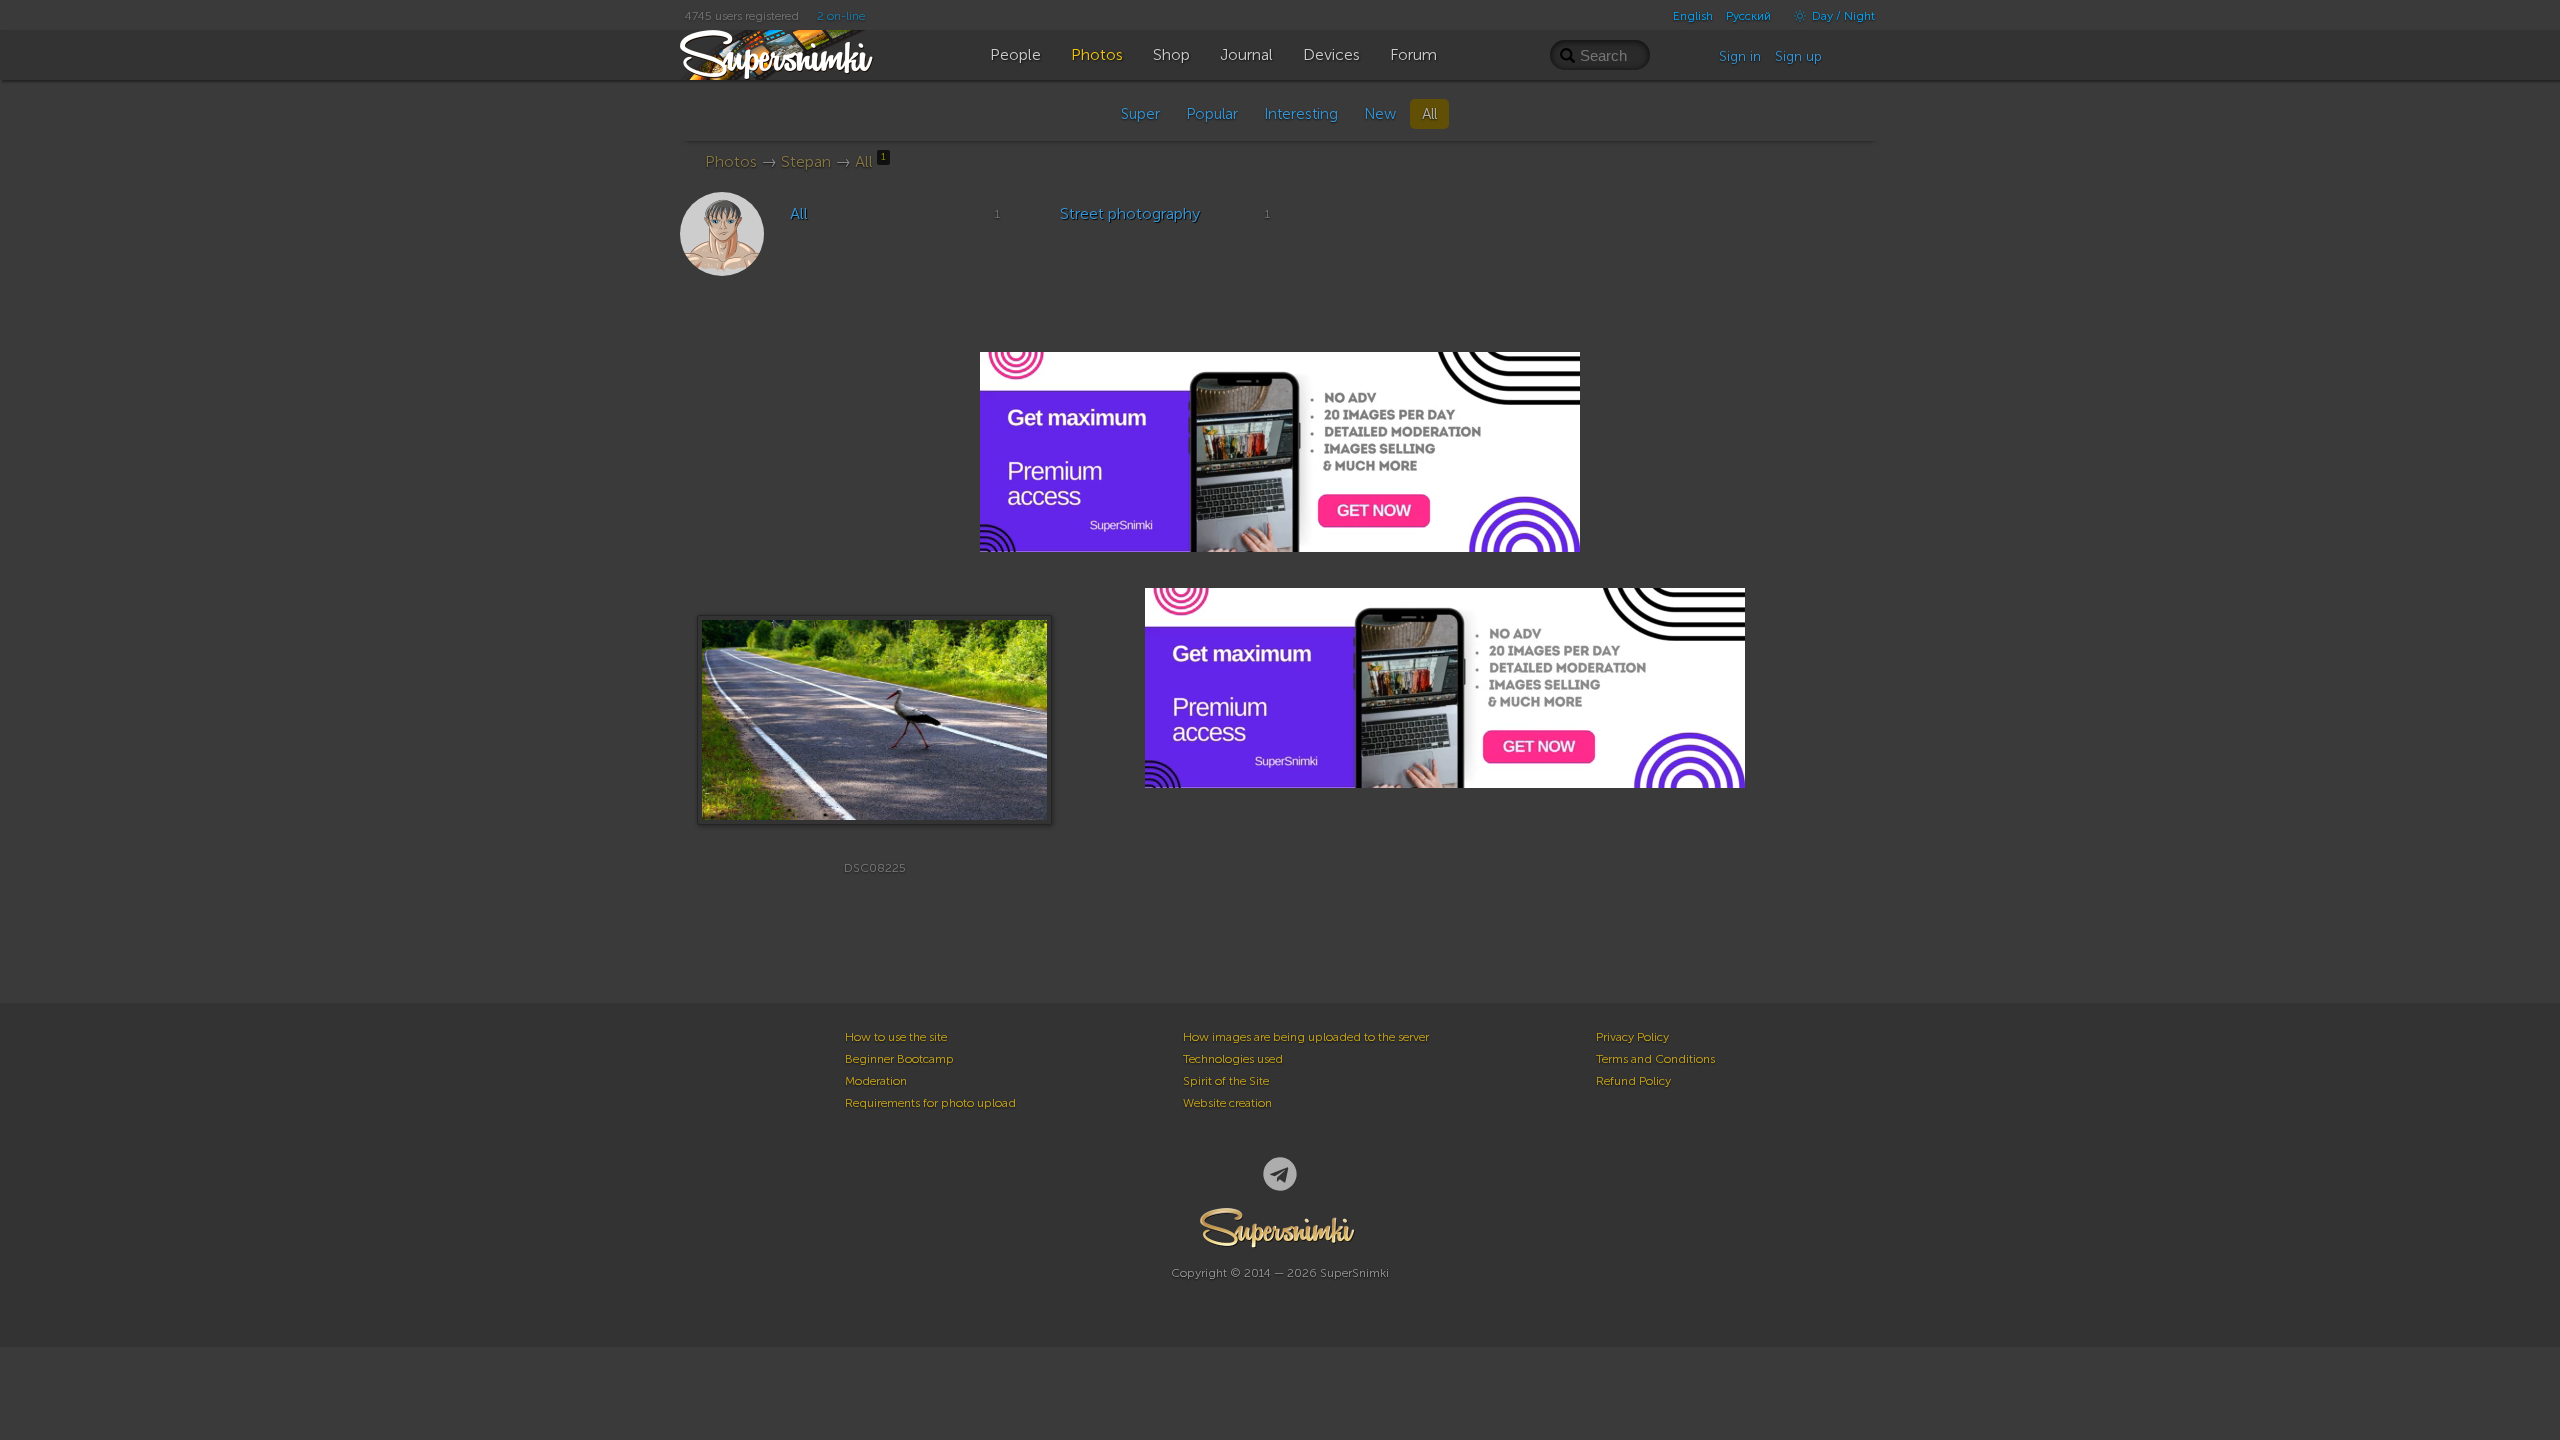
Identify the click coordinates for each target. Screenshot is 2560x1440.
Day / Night (1842, 16)
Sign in (1740, 56)
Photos (731, 161)
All (1429, 114)
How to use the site (896, 1037)
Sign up (1798, 56)
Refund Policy (1633, 1081)
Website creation (1227, 1103)
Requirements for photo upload (930, 1103)
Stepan (806, 161)
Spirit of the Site (1226, 1081)
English (1693, 16)
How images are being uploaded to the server (1306, 1037)
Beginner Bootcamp (899, 1059)
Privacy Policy (1632, 1037)
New (1380, 114)
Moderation (876, 1081)
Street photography (1130, 213)
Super (1140, 114)
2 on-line (841, 16)
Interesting (1301, 114)
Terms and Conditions (1655, 1059)
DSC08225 (875, 868)
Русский (1748, 16)
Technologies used (1233, 1059)
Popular (1212, 114)
